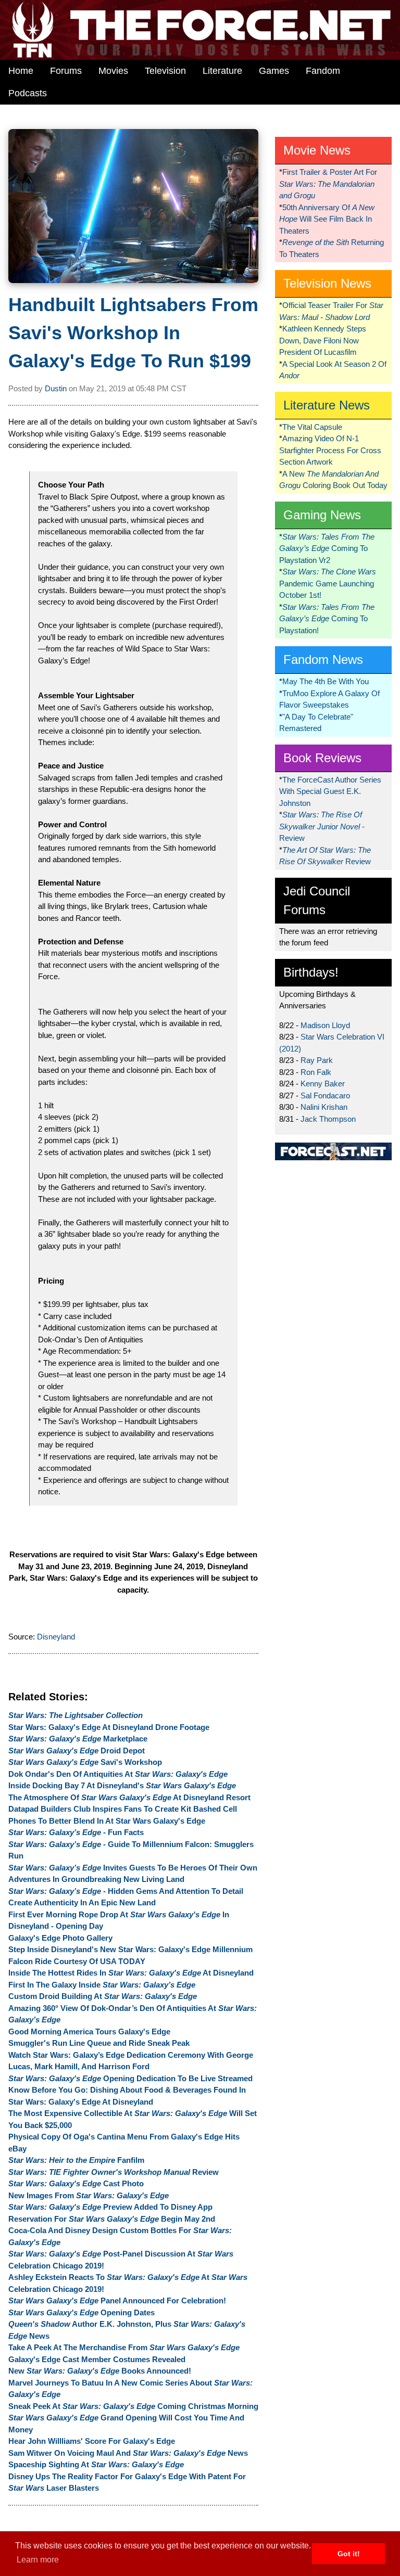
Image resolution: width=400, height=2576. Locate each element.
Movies (113, 71)
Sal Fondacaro (325, 1095)
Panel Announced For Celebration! (117, 2301)
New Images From (89, 2195)
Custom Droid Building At (103, 1996)
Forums (66, 71)
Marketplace (78, 1739)
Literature (222, 71)
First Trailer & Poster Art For (328, 184)
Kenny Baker (323, 1084)
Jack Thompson (328, 1119)
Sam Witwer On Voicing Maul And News (128, 2453)
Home (21, 71)
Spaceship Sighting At (96, 2464)
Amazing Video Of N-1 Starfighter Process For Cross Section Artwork (330, 450)
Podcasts (28, 93)
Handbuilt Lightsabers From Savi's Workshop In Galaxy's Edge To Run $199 (133, 333)
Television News (327, 283)
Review (114, 2172)
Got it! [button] (349, 2554)
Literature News (327, 405)
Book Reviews (322, 758)
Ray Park (317, 1060)
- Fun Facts (76, 1832)
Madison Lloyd (325, 1025)
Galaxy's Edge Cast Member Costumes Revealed (97, 2359)
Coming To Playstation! (327, 619)
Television (165, 71)
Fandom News (323, 659)
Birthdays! (311, 972)
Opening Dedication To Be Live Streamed (130, 2078)
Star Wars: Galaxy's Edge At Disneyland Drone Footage (109, 1727)
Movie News (317, 150)
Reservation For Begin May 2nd (112, 2219)
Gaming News (322, 515)
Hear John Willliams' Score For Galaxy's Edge (92, 2441)
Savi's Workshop (85, 1762)
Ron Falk (316, 1072)
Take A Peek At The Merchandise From (124, 2347)
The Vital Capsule (312, 427)
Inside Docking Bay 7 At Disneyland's (122, 1785)
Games (274, 71)
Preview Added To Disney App (110, 2207)
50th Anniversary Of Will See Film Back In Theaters (327, 219)
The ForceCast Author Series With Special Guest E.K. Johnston (330, 791)
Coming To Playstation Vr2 (327, 548)
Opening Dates (82, 2312)
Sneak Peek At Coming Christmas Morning (133, 2406)
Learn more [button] (38, 2560)
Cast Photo (76, 2183)
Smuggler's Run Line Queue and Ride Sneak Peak (99, 2043)
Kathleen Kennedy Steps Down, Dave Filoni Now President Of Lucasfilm (323, 340)
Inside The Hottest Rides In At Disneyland (131, 1973)
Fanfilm (76, 2160)
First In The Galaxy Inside (102, 1985)
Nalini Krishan (324, 1107)
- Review (322, 826)
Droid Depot (77, 1751)
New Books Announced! (100, 2371)
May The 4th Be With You (326, 681)
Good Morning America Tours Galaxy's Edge (89, 2032)
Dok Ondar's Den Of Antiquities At (118, 1774)
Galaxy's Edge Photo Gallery (60, 1938)
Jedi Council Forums (317, 900)
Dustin (56, 388)
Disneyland (56, 1637)
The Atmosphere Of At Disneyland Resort (129, 1797)
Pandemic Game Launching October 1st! (328, 583)
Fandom (323, 71)
